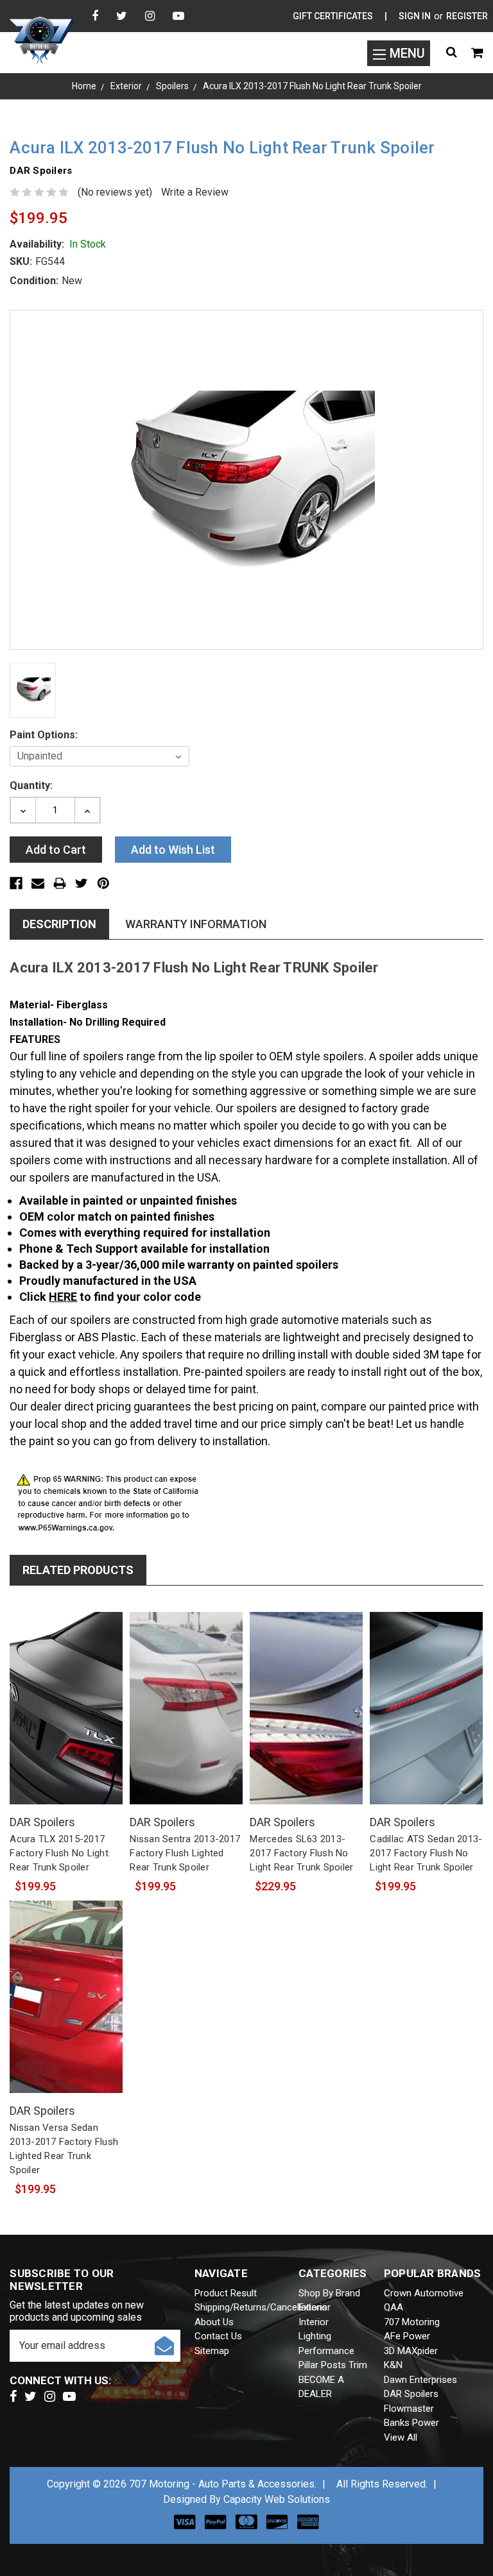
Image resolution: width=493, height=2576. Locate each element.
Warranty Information (196, 924)
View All (401, 2437)
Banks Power (411, 2423)
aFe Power (407, 2336)
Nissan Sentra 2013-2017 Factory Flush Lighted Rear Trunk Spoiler (185, 1853)
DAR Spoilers (411, 2394)
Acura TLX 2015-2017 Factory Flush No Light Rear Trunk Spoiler (59, 1853)
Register (467, 16)
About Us (214, 2322)
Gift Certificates (333, 16)
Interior (314, 2322)
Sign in (415, 16)
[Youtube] (178, 16)
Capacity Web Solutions (277, 2499)
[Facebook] (95, 16)
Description (59, 924)
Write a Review (195, 192)
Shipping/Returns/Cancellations (261, 2307)
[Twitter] (122, 16)
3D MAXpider (411, 2351)
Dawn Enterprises (420, 2380)
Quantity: (31, 785)
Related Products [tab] (78, 1570)
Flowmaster (409, 2409)
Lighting (315, 2336)
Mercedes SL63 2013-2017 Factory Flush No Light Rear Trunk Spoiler (301, 1853)
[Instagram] (150, 16)
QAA (394, 2307)
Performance (326, 2351)
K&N (393, 2365)
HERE (63, 1297)
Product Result (226, 2293)
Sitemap (212, 2351)
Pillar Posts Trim (333, 2365)
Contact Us (218, 2336)
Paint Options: (44, 735)
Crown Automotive (424, 2293)
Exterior (315, 2307)
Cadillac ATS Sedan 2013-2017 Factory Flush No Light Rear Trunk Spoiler (426, 1853)
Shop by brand (329, 2293)
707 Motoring (412, 2322)
